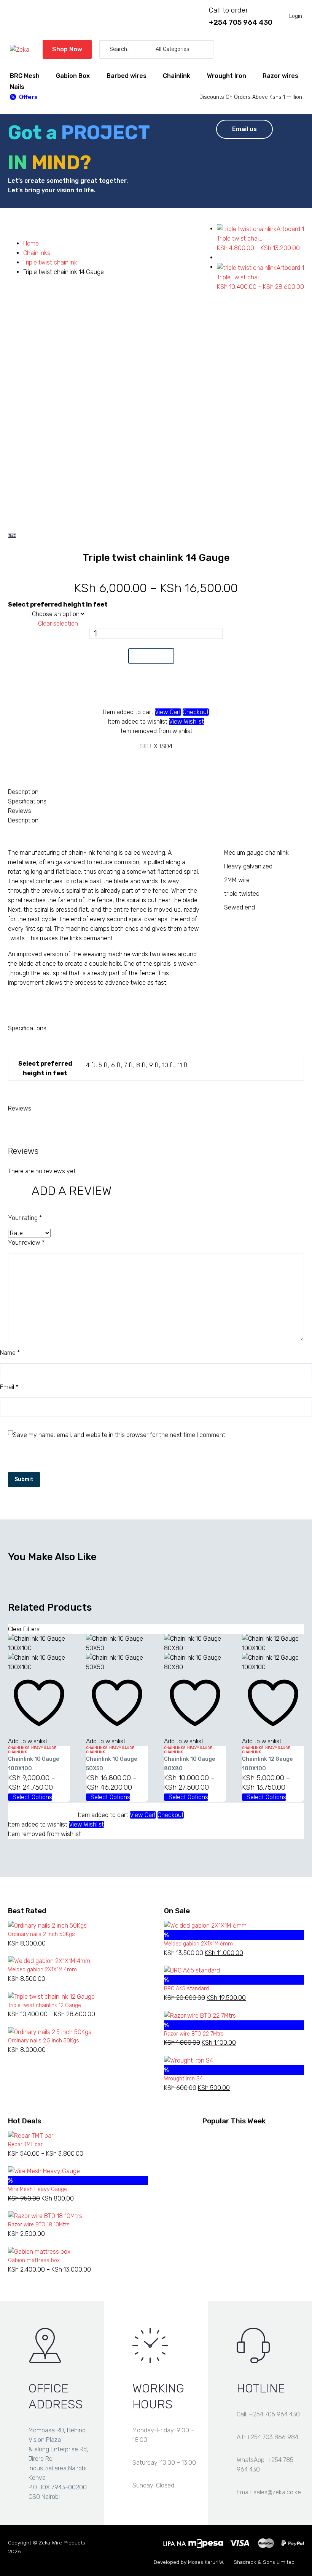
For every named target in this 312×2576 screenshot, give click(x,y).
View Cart (168, 712)
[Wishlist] (283, 49)
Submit (24, 1479)
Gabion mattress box (34, 2260)
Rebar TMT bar (25, 2144)
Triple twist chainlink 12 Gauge (45, 2005)
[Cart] (298, 49)
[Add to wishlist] (151, 690)
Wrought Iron (227, 76)
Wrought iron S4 (183, 2079)
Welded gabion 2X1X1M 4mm (42, 1970)
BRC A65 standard (186, 1989)
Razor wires (280, 76)
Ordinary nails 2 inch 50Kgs (41, 1934)
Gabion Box (73, 76)
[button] (204, 49)
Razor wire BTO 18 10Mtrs (39, 2225)
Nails (17, 87)
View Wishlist (186, 722)
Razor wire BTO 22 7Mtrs (194, 2034)
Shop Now (67, 49)
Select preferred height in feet (58, 604)
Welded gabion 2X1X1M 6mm (198, 1944)
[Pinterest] (150, 762)
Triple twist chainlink (50, 262)
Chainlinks (37, 253)
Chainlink (177, 76)
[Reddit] (185, 762)
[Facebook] (127, 762)
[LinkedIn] (173, 762)
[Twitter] (139, 762)
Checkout (196, 712)
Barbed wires (127, 76)
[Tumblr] (162, 762)
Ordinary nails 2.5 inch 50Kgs (44, 2041)
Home (31, 243)
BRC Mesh (25, 76)
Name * (10, 1353)
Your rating (25, 1218)
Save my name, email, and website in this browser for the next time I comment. (120, 1435)
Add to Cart (151, 656)
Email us (244, 129)
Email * (9, 1387)
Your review (26, 1243)
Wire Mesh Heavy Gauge (37, 2189)
